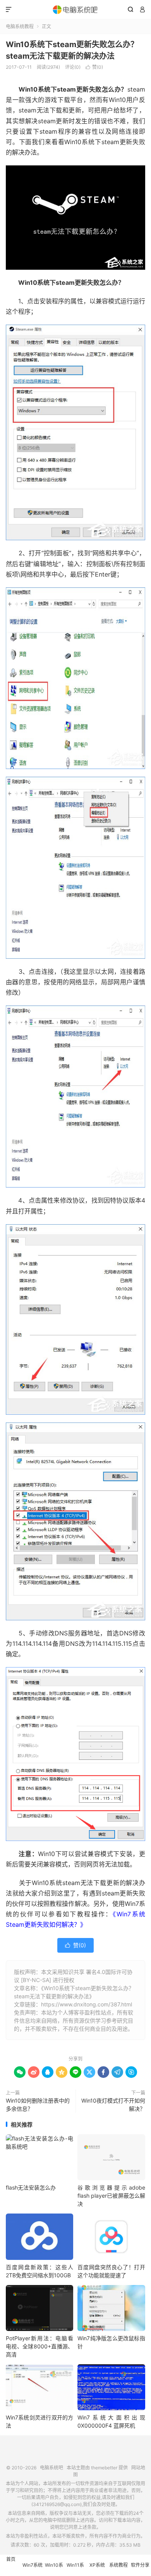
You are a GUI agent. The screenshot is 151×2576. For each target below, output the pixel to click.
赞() (94, 67)
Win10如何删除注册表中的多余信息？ (38, 2105)
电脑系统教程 (20, 26)
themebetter (104, 2468)
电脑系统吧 (75, 10)
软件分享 (140, 2565)
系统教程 (118, 2565)
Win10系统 (54, 2569)
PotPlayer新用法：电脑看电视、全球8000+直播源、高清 (39, 2346)
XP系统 (97, 2565)
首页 (11, 2559)
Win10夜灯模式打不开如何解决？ (113, 2105)
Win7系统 (33, 2565)
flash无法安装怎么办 (31, 2187)
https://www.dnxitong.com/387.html (87, 2004)
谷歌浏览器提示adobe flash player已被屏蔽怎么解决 (111, 2196)
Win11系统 (75, 2569)
